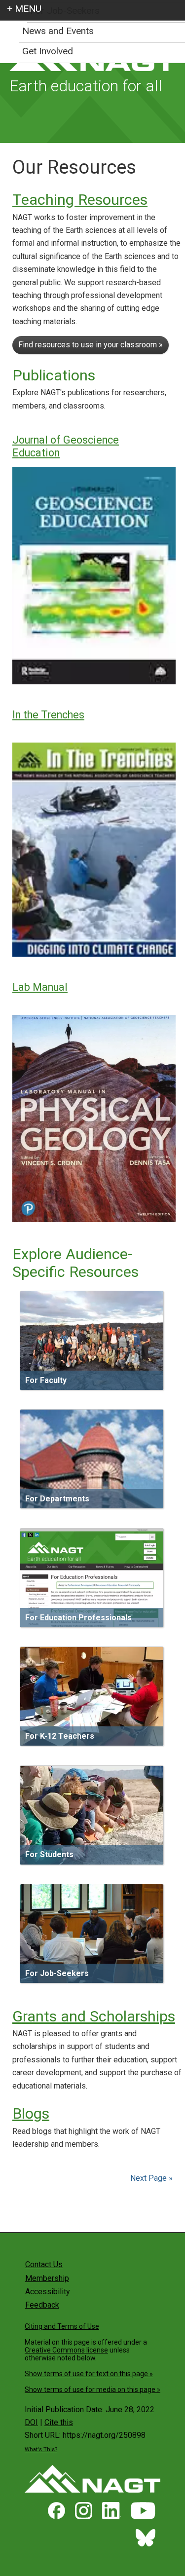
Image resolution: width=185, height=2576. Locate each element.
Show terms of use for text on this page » (89, 2374)
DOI (31, 2422)
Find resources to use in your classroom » (91, 345)
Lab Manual (40, 987)
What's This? (41, 2449)
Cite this (59, 2422)
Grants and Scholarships (94, 2016)
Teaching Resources (80, 200)
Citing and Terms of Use (62, 2326)
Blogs (31, 2113)
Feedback (42, 2305)
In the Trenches (48, 715)
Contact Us (44, 2264)
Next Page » (150, 2178)
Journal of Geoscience (66, 440)
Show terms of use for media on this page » (92, 2389)
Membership (47, 2278)
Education (36, 453)
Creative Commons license (66, 2350)
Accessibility (48, 2292)
